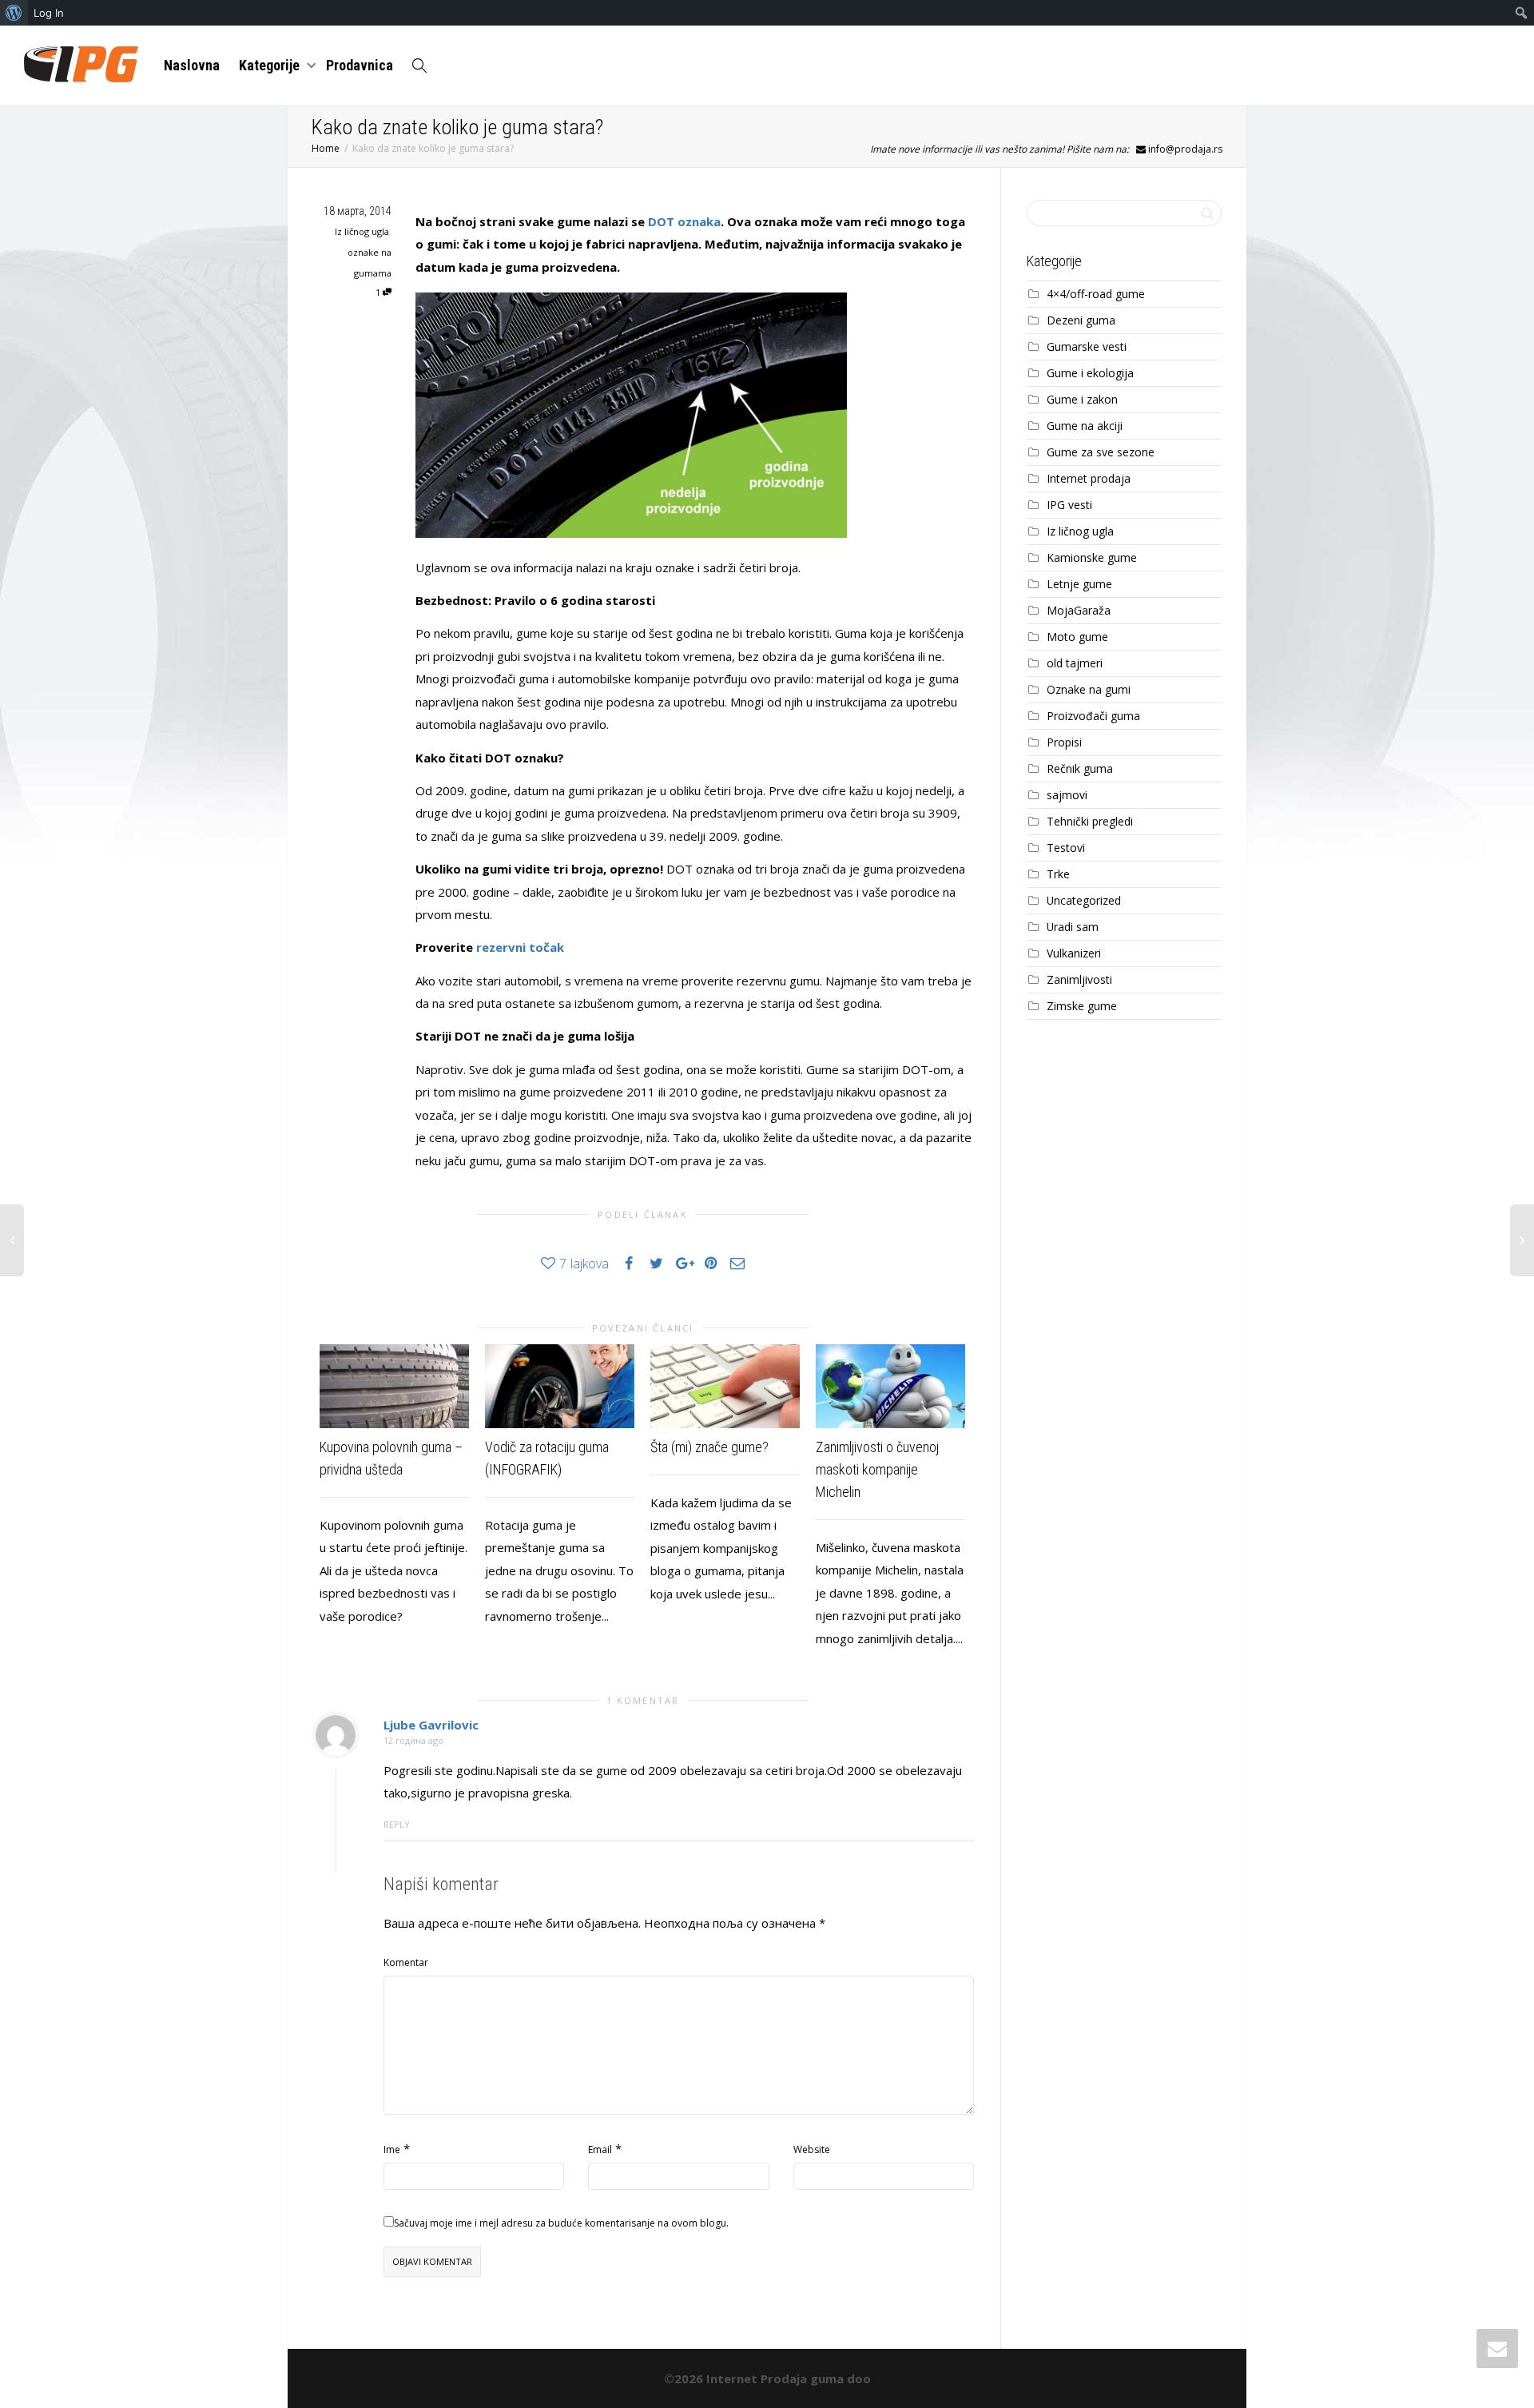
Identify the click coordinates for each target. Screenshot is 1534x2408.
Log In (49, 13)
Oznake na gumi (1089, 689)
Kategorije (271, 65)
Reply (397, 1824)
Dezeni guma (1081, 320)
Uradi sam (1073, 927)
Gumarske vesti (1087, 346)
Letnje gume (1079, 584)
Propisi (1064, 742)
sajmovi (1067, 795)
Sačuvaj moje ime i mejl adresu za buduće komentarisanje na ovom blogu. (561, 2223)
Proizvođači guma (1093, 716)
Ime (392, 2149)
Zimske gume (1082, 1006)
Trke (1058, 874)
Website (812, 2149)
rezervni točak (520, 947)
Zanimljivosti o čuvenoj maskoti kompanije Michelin (877, 1469)
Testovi (1066, 848)
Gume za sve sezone (1101, 452)
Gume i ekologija (1090, 373)
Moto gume (1077, 637)
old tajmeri (1075, 663)
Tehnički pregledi (1090, 821)
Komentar (406, 1962)
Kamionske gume (1092, 557)
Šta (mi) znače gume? (709, 1447)
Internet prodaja (1089, 478)
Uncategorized (1084, 900)
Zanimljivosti (1079, 979)
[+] (394, 1386)
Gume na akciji (1085, 426)
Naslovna (192, 65)
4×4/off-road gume (1096, 294)
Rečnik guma (1080, 768)
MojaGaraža (1079, 610)
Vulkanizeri (1074, 953)
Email (600, 2149)
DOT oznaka (684, 221)
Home (326, 148)
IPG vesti (1069, 505)
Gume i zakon (1082, 399)
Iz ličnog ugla (362, 231)
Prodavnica (360, 65)
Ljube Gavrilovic (431, 1725)
